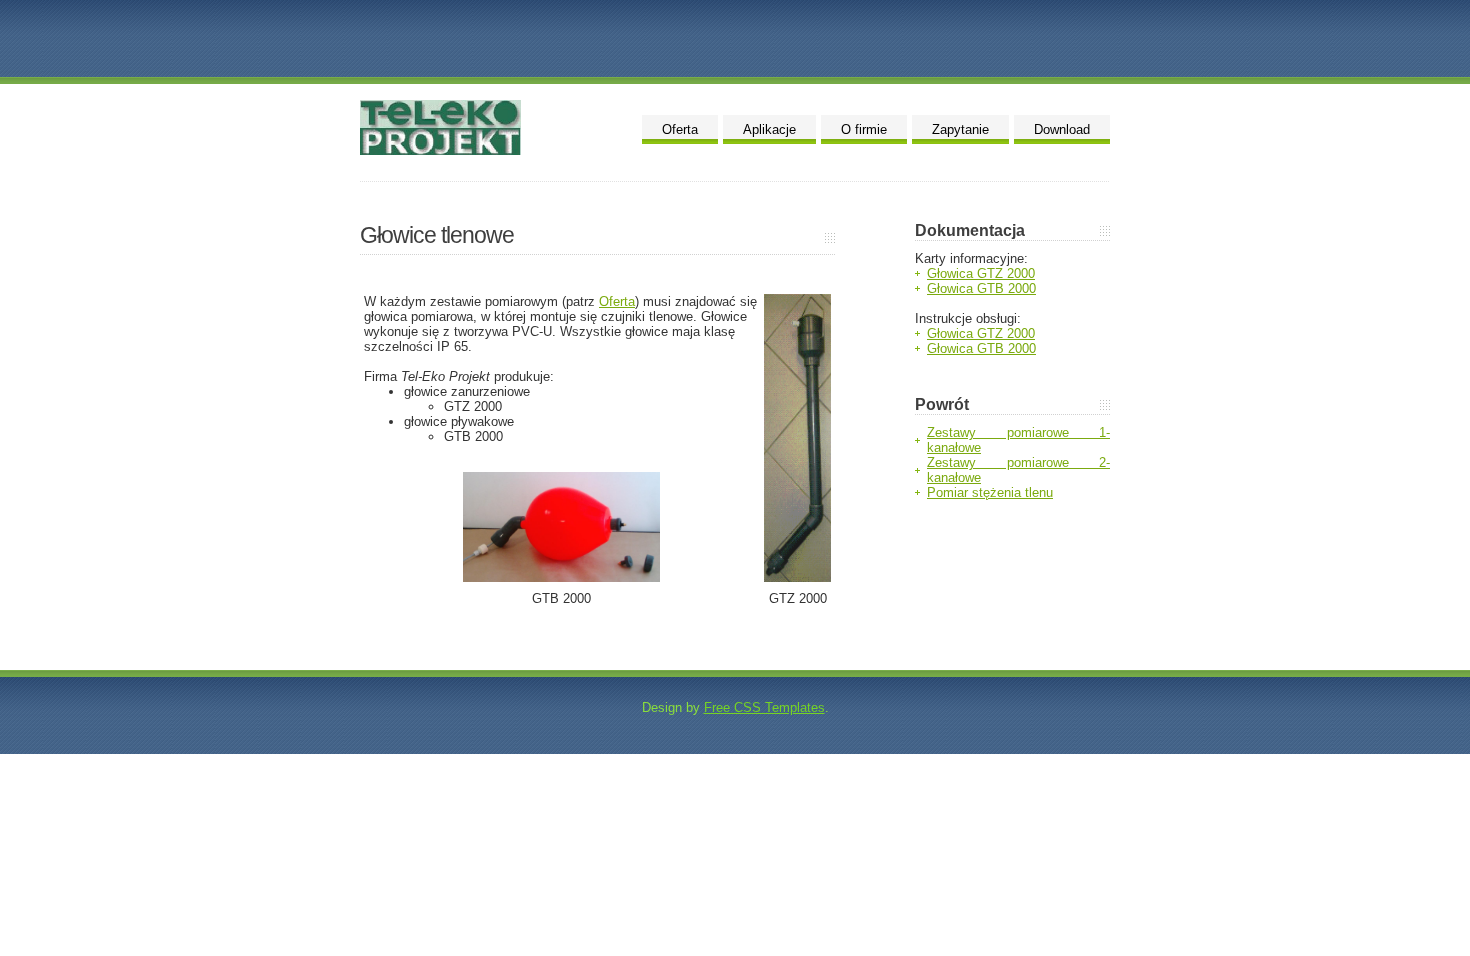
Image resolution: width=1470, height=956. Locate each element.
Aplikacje (769, 129)
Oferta (680, 129)
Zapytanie (960, 129)
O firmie (864, 129)
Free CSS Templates (764, 707)
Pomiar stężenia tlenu (990, 492)
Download (1062, 129)
